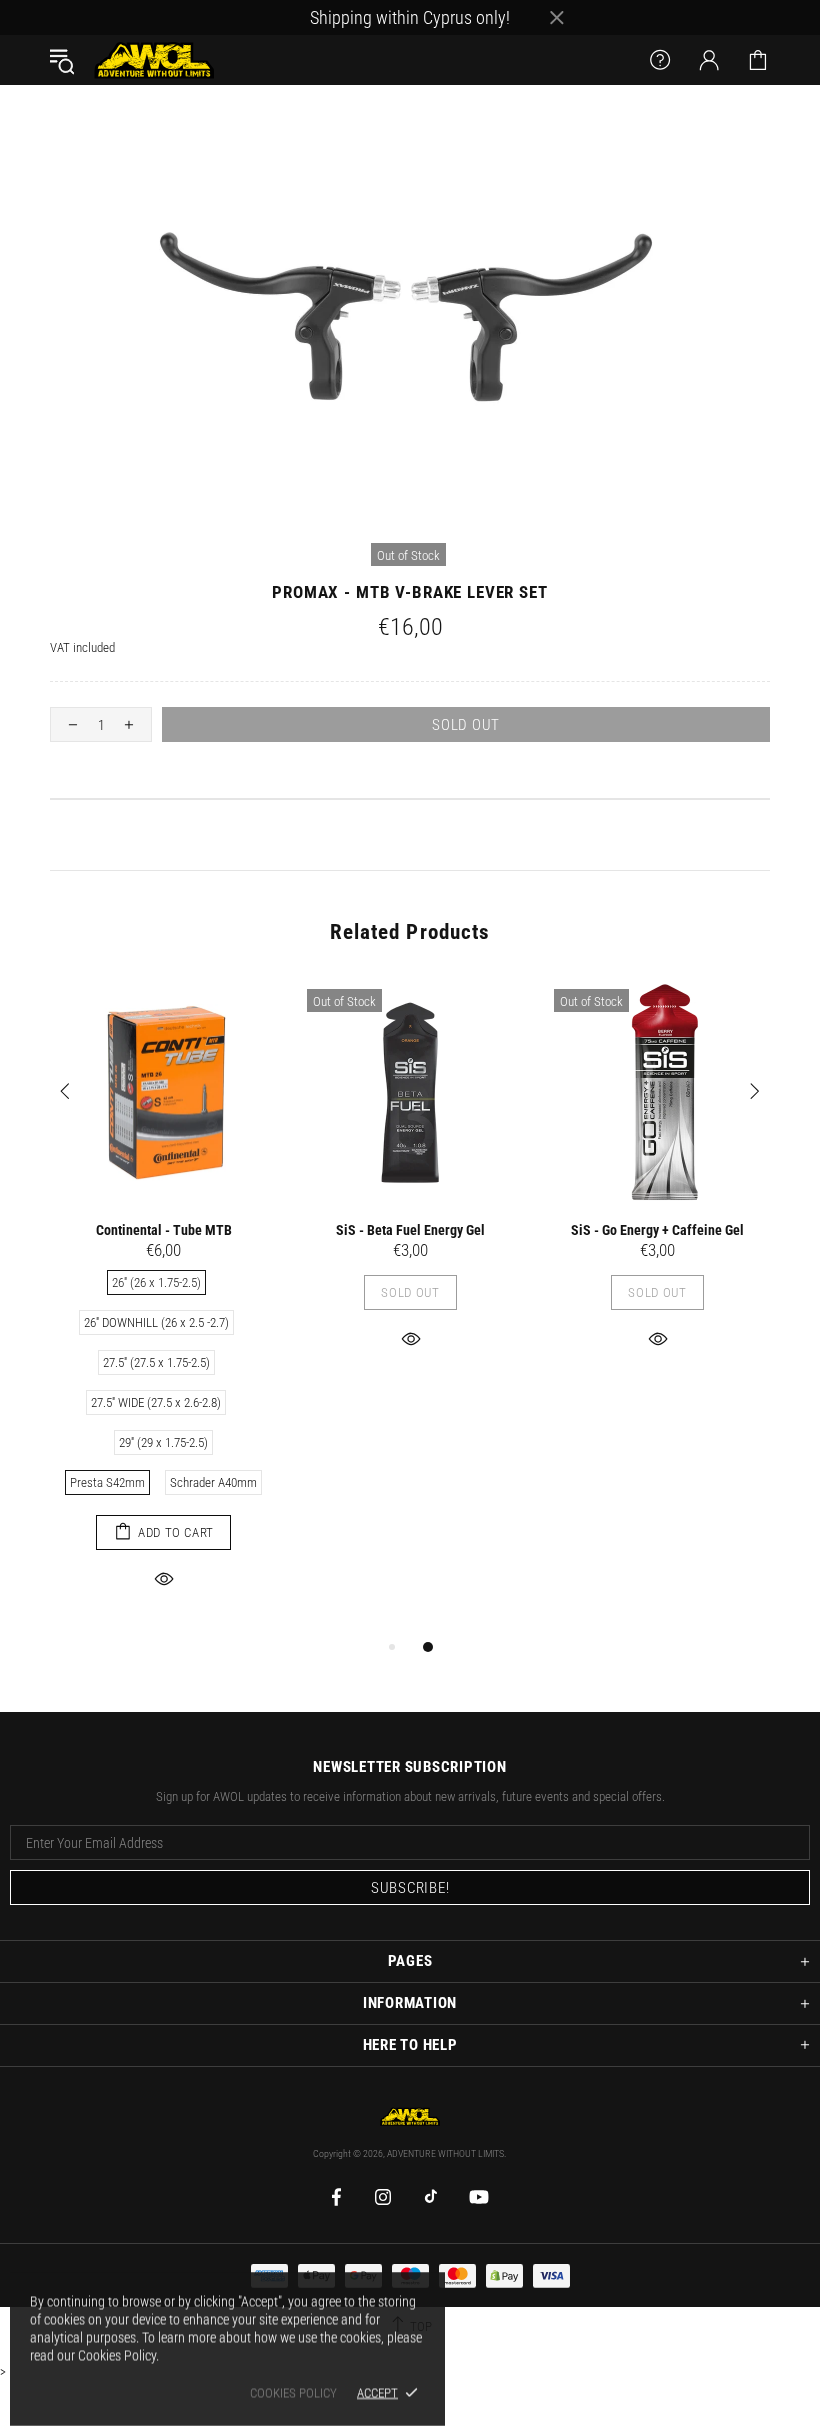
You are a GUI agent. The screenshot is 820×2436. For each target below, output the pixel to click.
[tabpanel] (163, 1307)
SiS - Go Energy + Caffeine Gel (657, 1230)
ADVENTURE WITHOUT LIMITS (154, 60)
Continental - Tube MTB (164, 1230)
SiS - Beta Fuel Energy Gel (410, 1230)
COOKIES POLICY (293, 2392)
